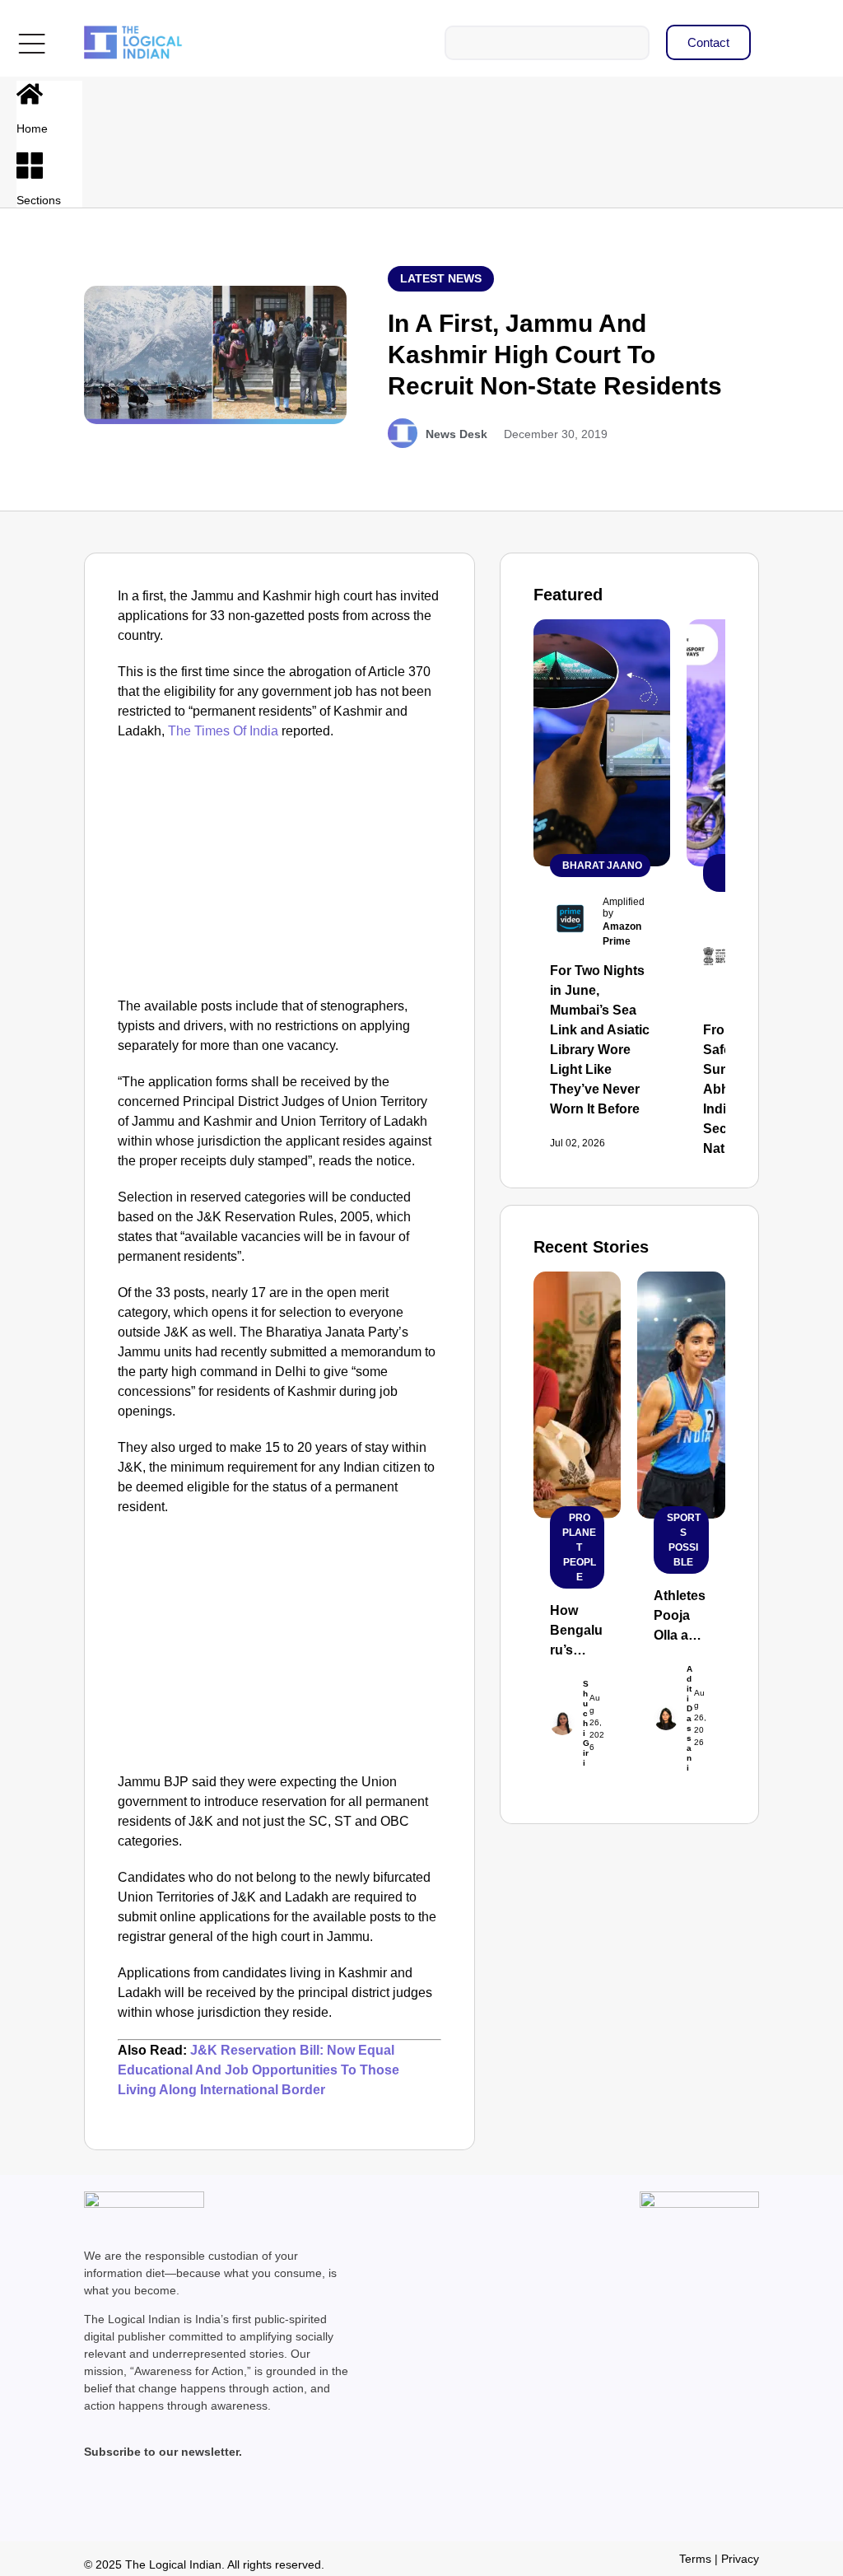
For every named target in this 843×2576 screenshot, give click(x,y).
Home (32, 128)
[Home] (30, 94)
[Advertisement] (280, 873)
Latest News (441, 278)
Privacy (740, 2559)
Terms (695, 2559)
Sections (39, 200)
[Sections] (30, 166)
